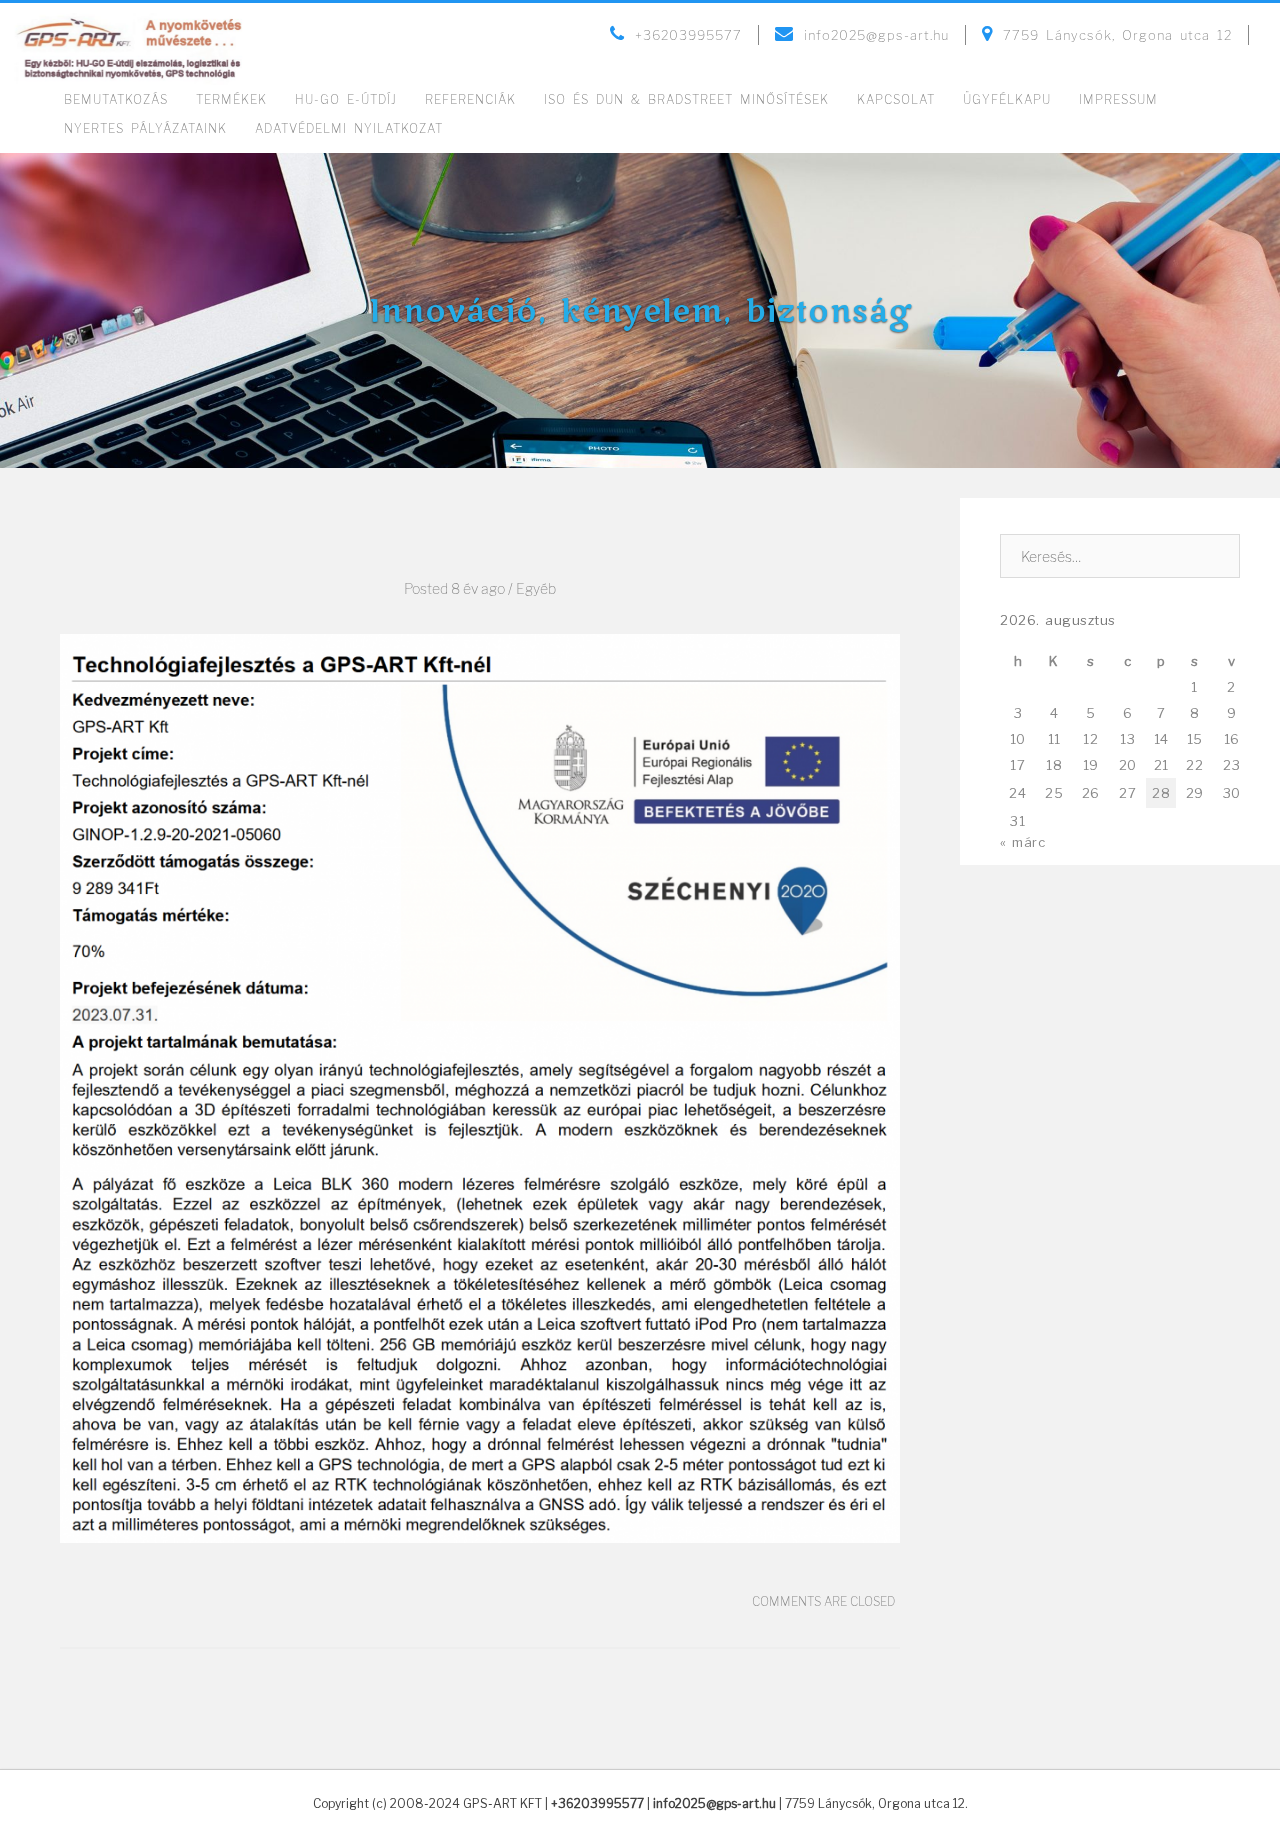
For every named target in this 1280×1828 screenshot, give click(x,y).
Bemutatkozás (116, 99)
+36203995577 (597, 1803)
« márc (1022, 842)
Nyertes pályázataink (145, 128)
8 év (464, 588)
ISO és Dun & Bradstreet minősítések (686, 99)
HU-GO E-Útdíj (346, 99)
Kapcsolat (896, 99)
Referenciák (470, 99)
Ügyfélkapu (1007, 99)
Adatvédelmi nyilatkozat (349, 128)
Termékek (231, 99)
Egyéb (536, 588)
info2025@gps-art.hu (714, 1803)
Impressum (1118, 99)
